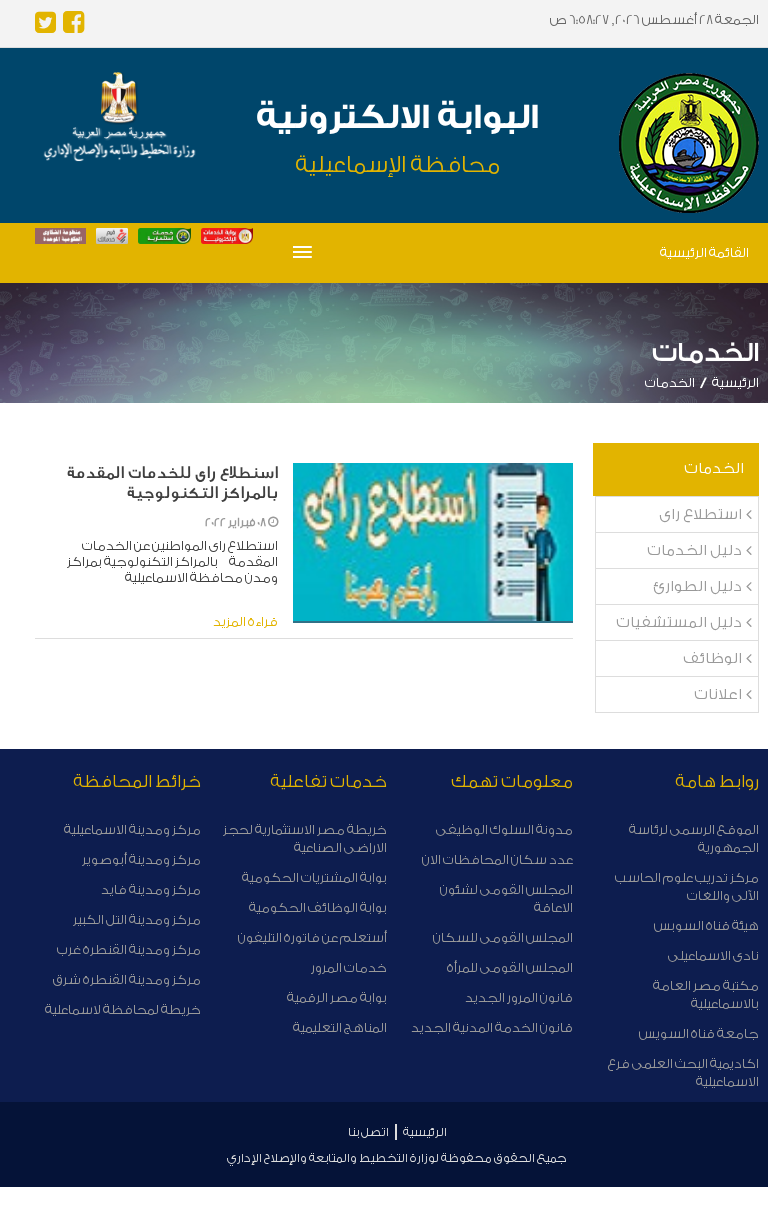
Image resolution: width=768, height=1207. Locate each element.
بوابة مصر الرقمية (337, 997)
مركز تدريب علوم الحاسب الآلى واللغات (687, 886)
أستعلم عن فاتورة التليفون (312, 937)
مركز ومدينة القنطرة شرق (127, 979)
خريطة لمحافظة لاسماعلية (123, 1009)
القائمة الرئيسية (704, 252)
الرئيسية (735, 382)
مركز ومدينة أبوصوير (141, 859)
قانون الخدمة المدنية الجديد (492, 1027)
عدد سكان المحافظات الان (497, 859)
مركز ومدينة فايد (151, 889)
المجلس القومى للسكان (503, 937)
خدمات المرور (349, 967)
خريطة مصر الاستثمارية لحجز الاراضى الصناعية (305, 838)
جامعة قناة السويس (699, 1033)
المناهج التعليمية (340, 1027)
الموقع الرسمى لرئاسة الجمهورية (694, 838)
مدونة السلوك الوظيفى (504, 829)
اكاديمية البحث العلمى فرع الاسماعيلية (683, 1072)
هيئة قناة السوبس (706, 925)
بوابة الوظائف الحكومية (318, 907)
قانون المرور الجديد (519, 997)
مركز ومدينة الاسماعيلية (132, 829)
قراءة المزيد (245, 621)
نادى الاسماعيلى (713, 955)
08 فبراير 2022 (236, 522)
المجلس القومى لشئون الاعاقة (506, 898)
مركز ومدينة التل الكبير (137, 919)
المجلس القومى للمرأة (510, 967)
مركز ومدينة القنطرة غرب (129, 949)
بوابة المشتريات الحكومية (314, 877)
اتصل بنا (368, 1132)
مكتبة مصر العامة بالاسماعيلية (706, 994)
